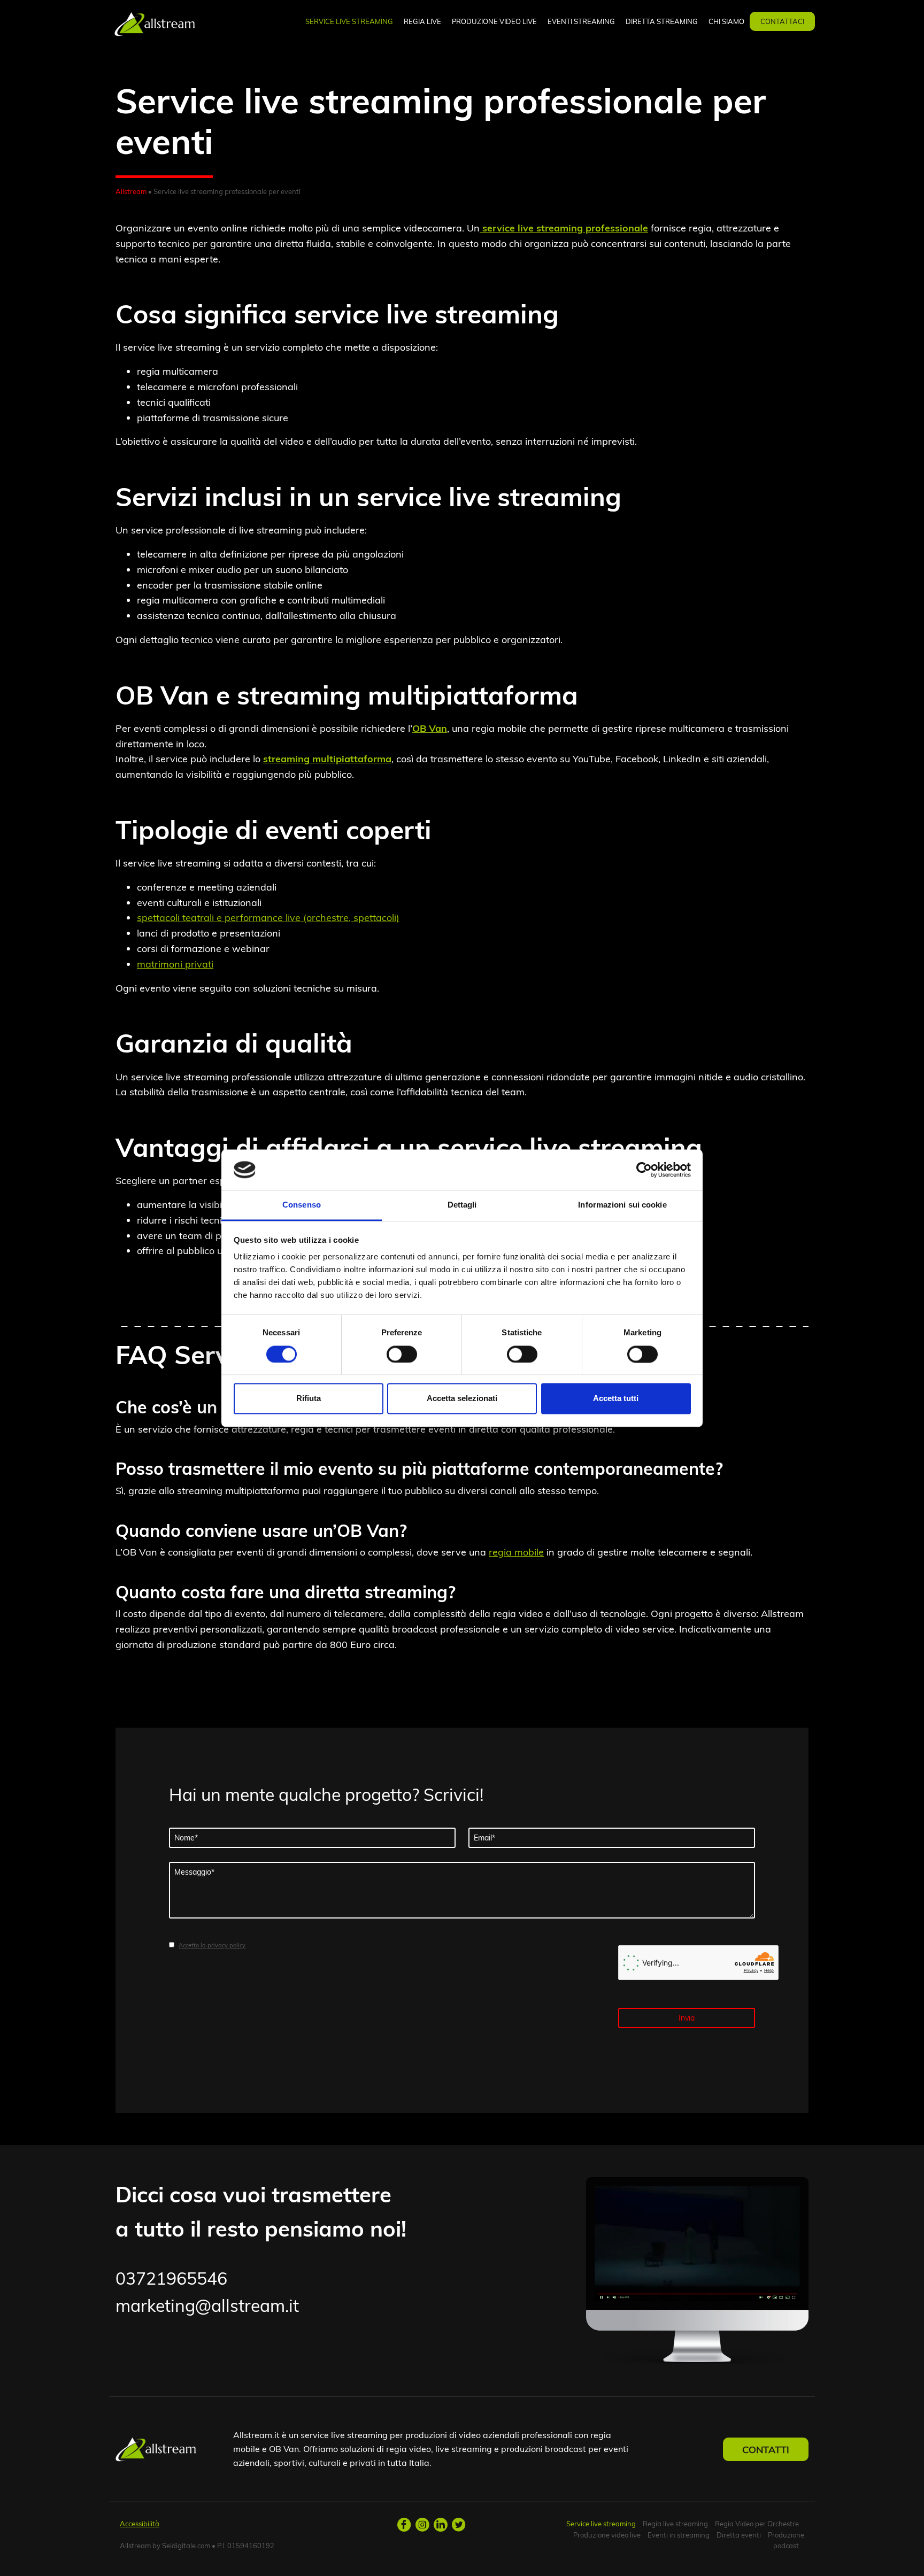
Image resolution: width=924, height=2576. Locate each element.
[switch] (402, 1354)
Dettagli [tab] (462, 1205)
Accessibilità (140, 2524)
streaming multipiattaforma (327, 759)
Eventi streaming (581, 21)
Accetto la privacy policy (212, 1945)
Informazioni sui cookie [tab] (622, 1205)
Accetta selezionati (462, 1399)
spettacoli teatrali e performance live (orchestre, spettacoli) (268, 918)
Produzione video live (494, 21)
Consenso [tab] (302, 1205)
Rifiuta (309, 1399)
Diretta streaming (662, 21)
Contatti (766, 2449)
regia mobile (516, 1552)
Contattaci (782, 21)
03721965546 (171, 2278)
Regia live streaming (675, 2524)
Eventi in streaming (679, 2535)
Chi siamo (726, 21)
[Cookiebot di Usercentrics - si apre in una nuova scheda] (644, 1170)
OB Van (430, 728)
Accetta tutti (616, 1399)
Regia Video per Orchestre (757, 2524)
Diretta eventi (739, 2535)
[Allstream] (155, 23)
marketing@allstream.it (207, 2306)
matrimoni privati (175, 964)
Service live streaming (349, 21)
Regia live (422, 21)
